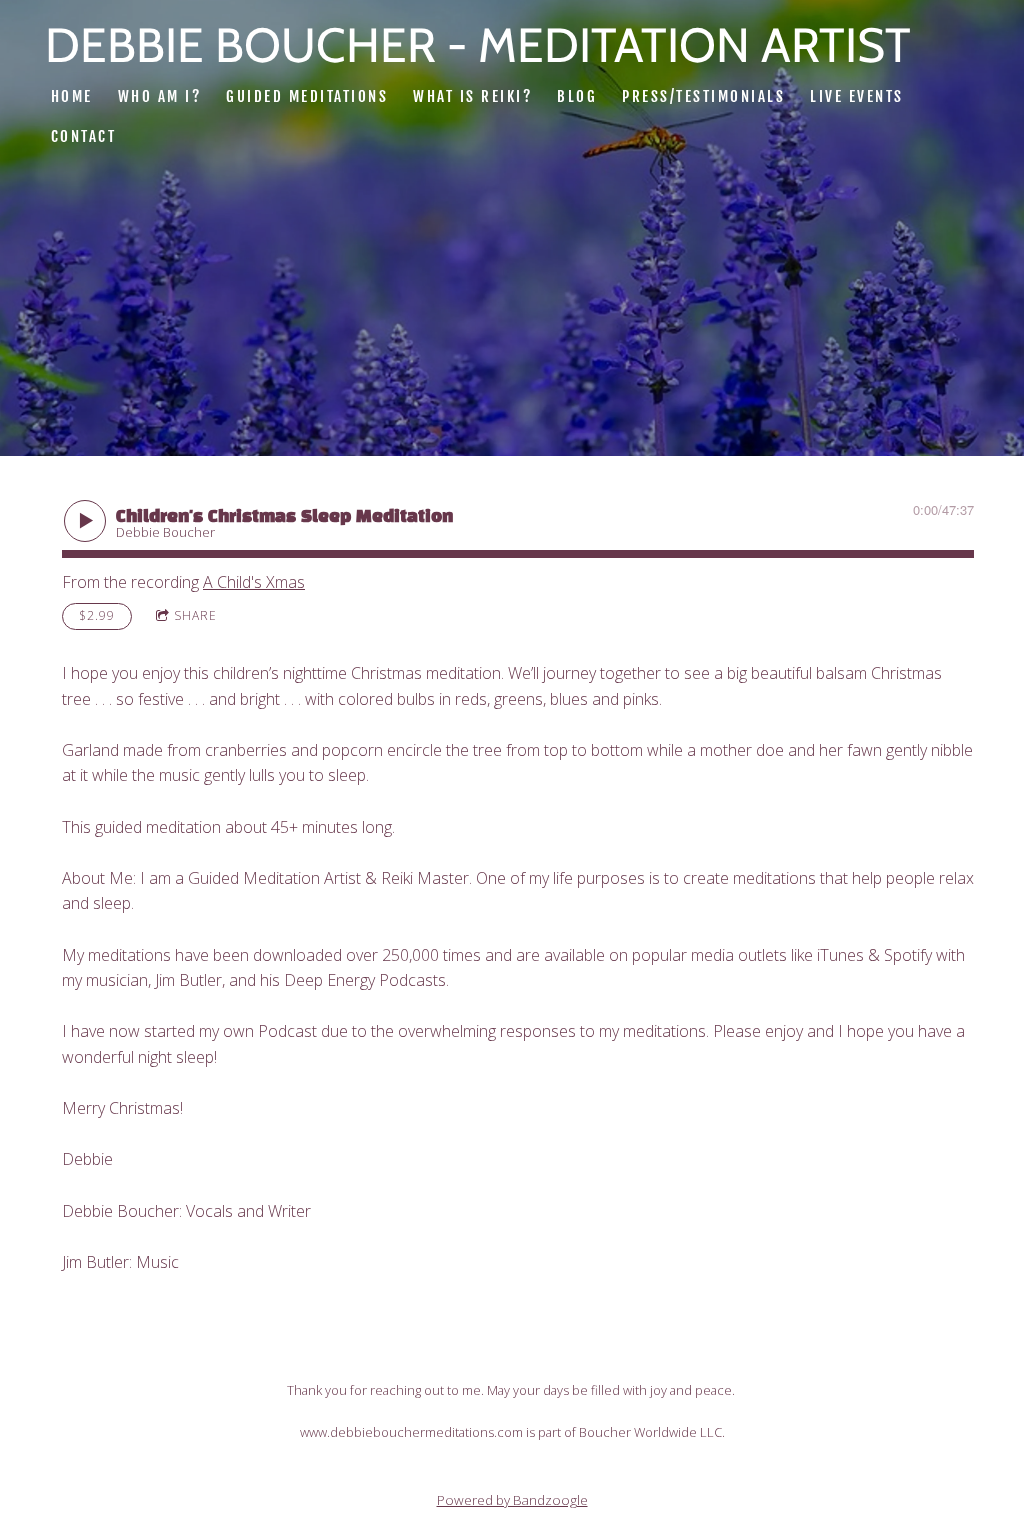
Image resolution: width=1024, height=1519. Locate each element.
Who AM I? (160, 96)
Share (195, 615)
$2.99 (97, 615)
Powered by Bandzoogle (512, 1500)
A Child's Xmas (254, 582)
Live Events (857, 96)
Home (72, 96)
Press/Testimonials (703, 96)
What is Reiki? (472, 96)
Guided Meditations (307, 96)
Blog (577, 96)
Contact (84, 136)
